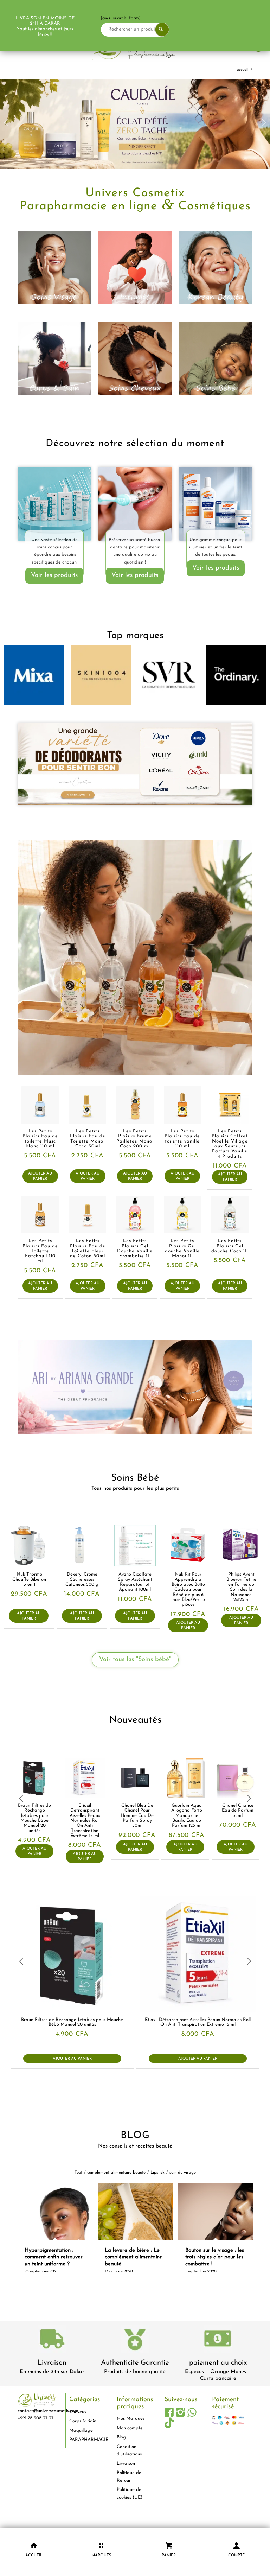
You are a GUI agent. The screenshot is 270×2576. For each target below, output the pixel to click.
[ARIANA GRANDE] (135, 1386)
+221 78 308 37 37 (36, 2417)
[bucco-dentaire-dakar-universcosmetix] (135, 503)
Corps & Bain (83, 2420)
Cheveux (78, 2411)
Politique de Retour (129, 2475)
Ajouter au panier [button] (40, 1175)
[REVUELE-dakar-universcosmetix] (54, 503)
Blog (121, 2436)
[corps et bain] (54, 358)
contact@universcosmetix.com (48, 2410)
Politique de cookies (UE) (130, 2492)
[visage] (54, 266)
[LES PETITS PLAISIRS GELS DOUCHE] (135, 957)
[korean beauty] (216, 266)
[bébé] (216, 358)
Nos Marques (131, 2418)
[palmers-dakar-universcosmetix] (216, 503)
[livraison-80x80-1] (52, 2339)
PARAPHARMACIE (88, 2439)
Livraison (52, 2362)
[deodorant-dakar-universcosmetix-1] (135, 763)
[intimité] (135, 266)
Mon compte (130, 2427)
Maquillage (81, 2429)
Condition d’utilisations (129, 2449)
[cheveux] (135, 358)
